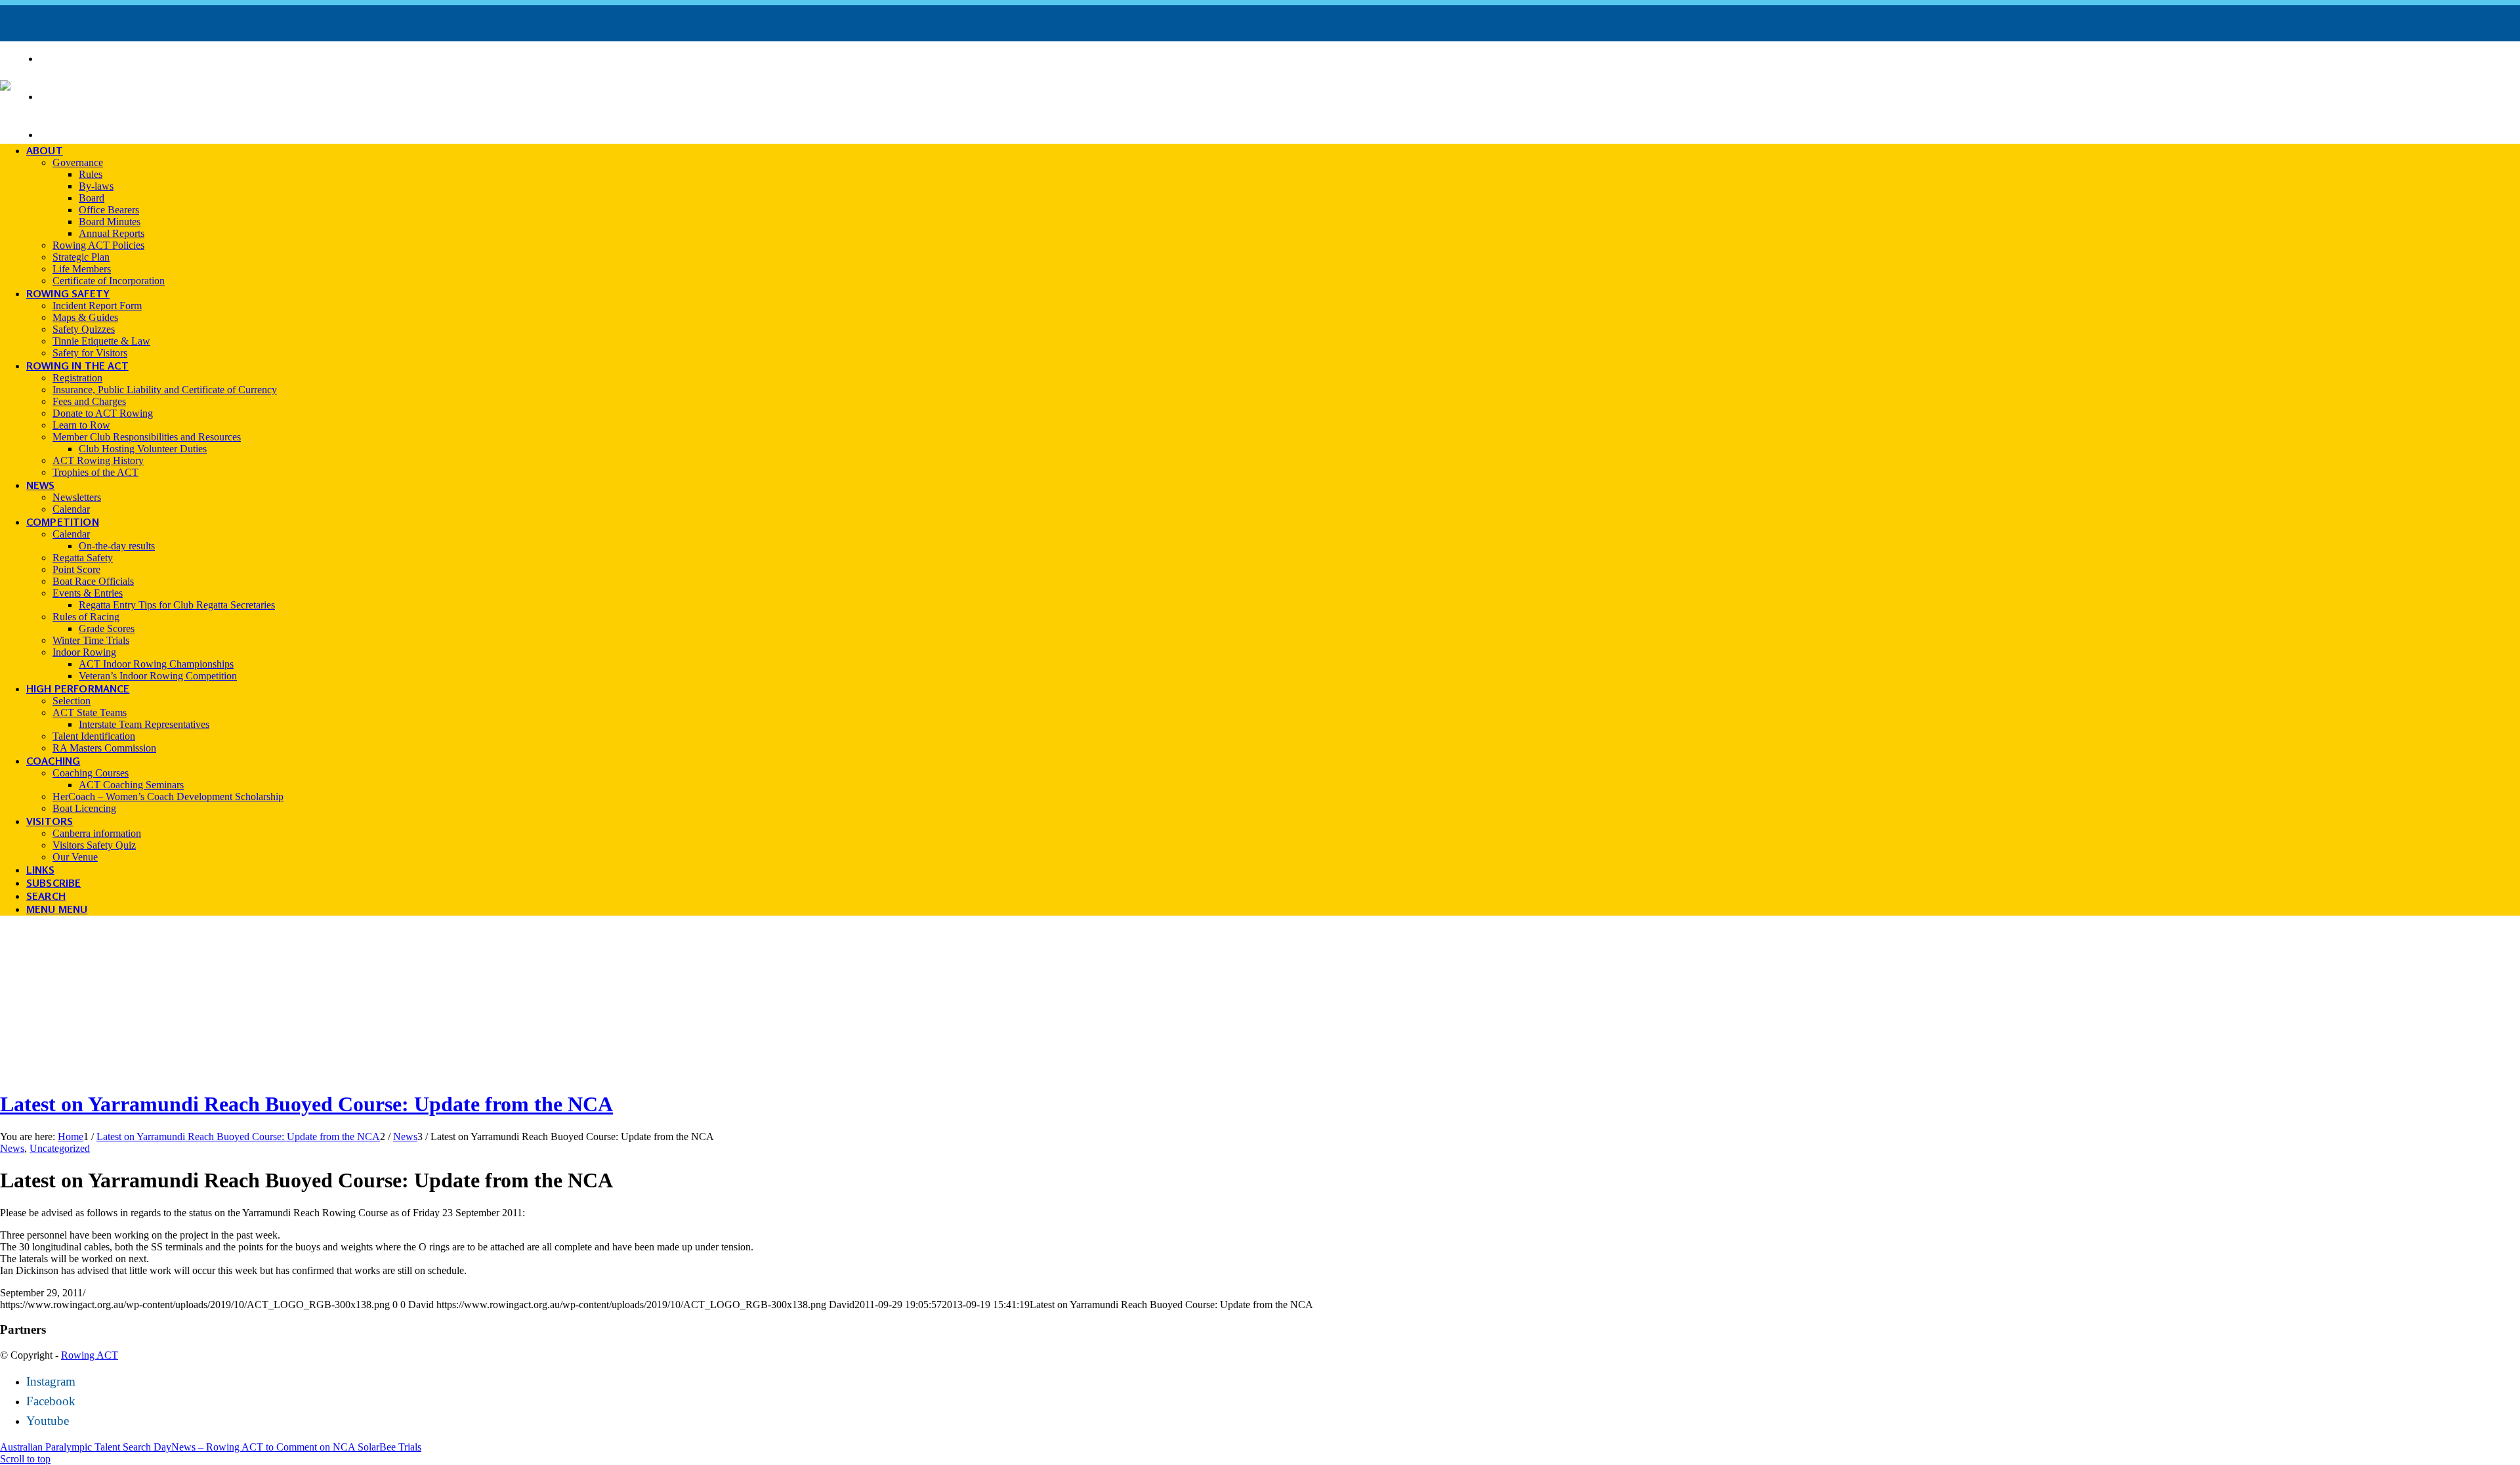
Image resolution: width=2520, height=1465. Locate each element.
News (12, 1148)
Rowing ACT (90, 1355)
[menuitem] (1280, 58)
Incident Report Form (122, 95)
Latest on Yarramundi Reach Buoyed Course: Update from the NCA (306, 1104)
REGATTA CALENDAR (109, 57)
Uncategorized (60, 1148)
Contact (73, 133)
